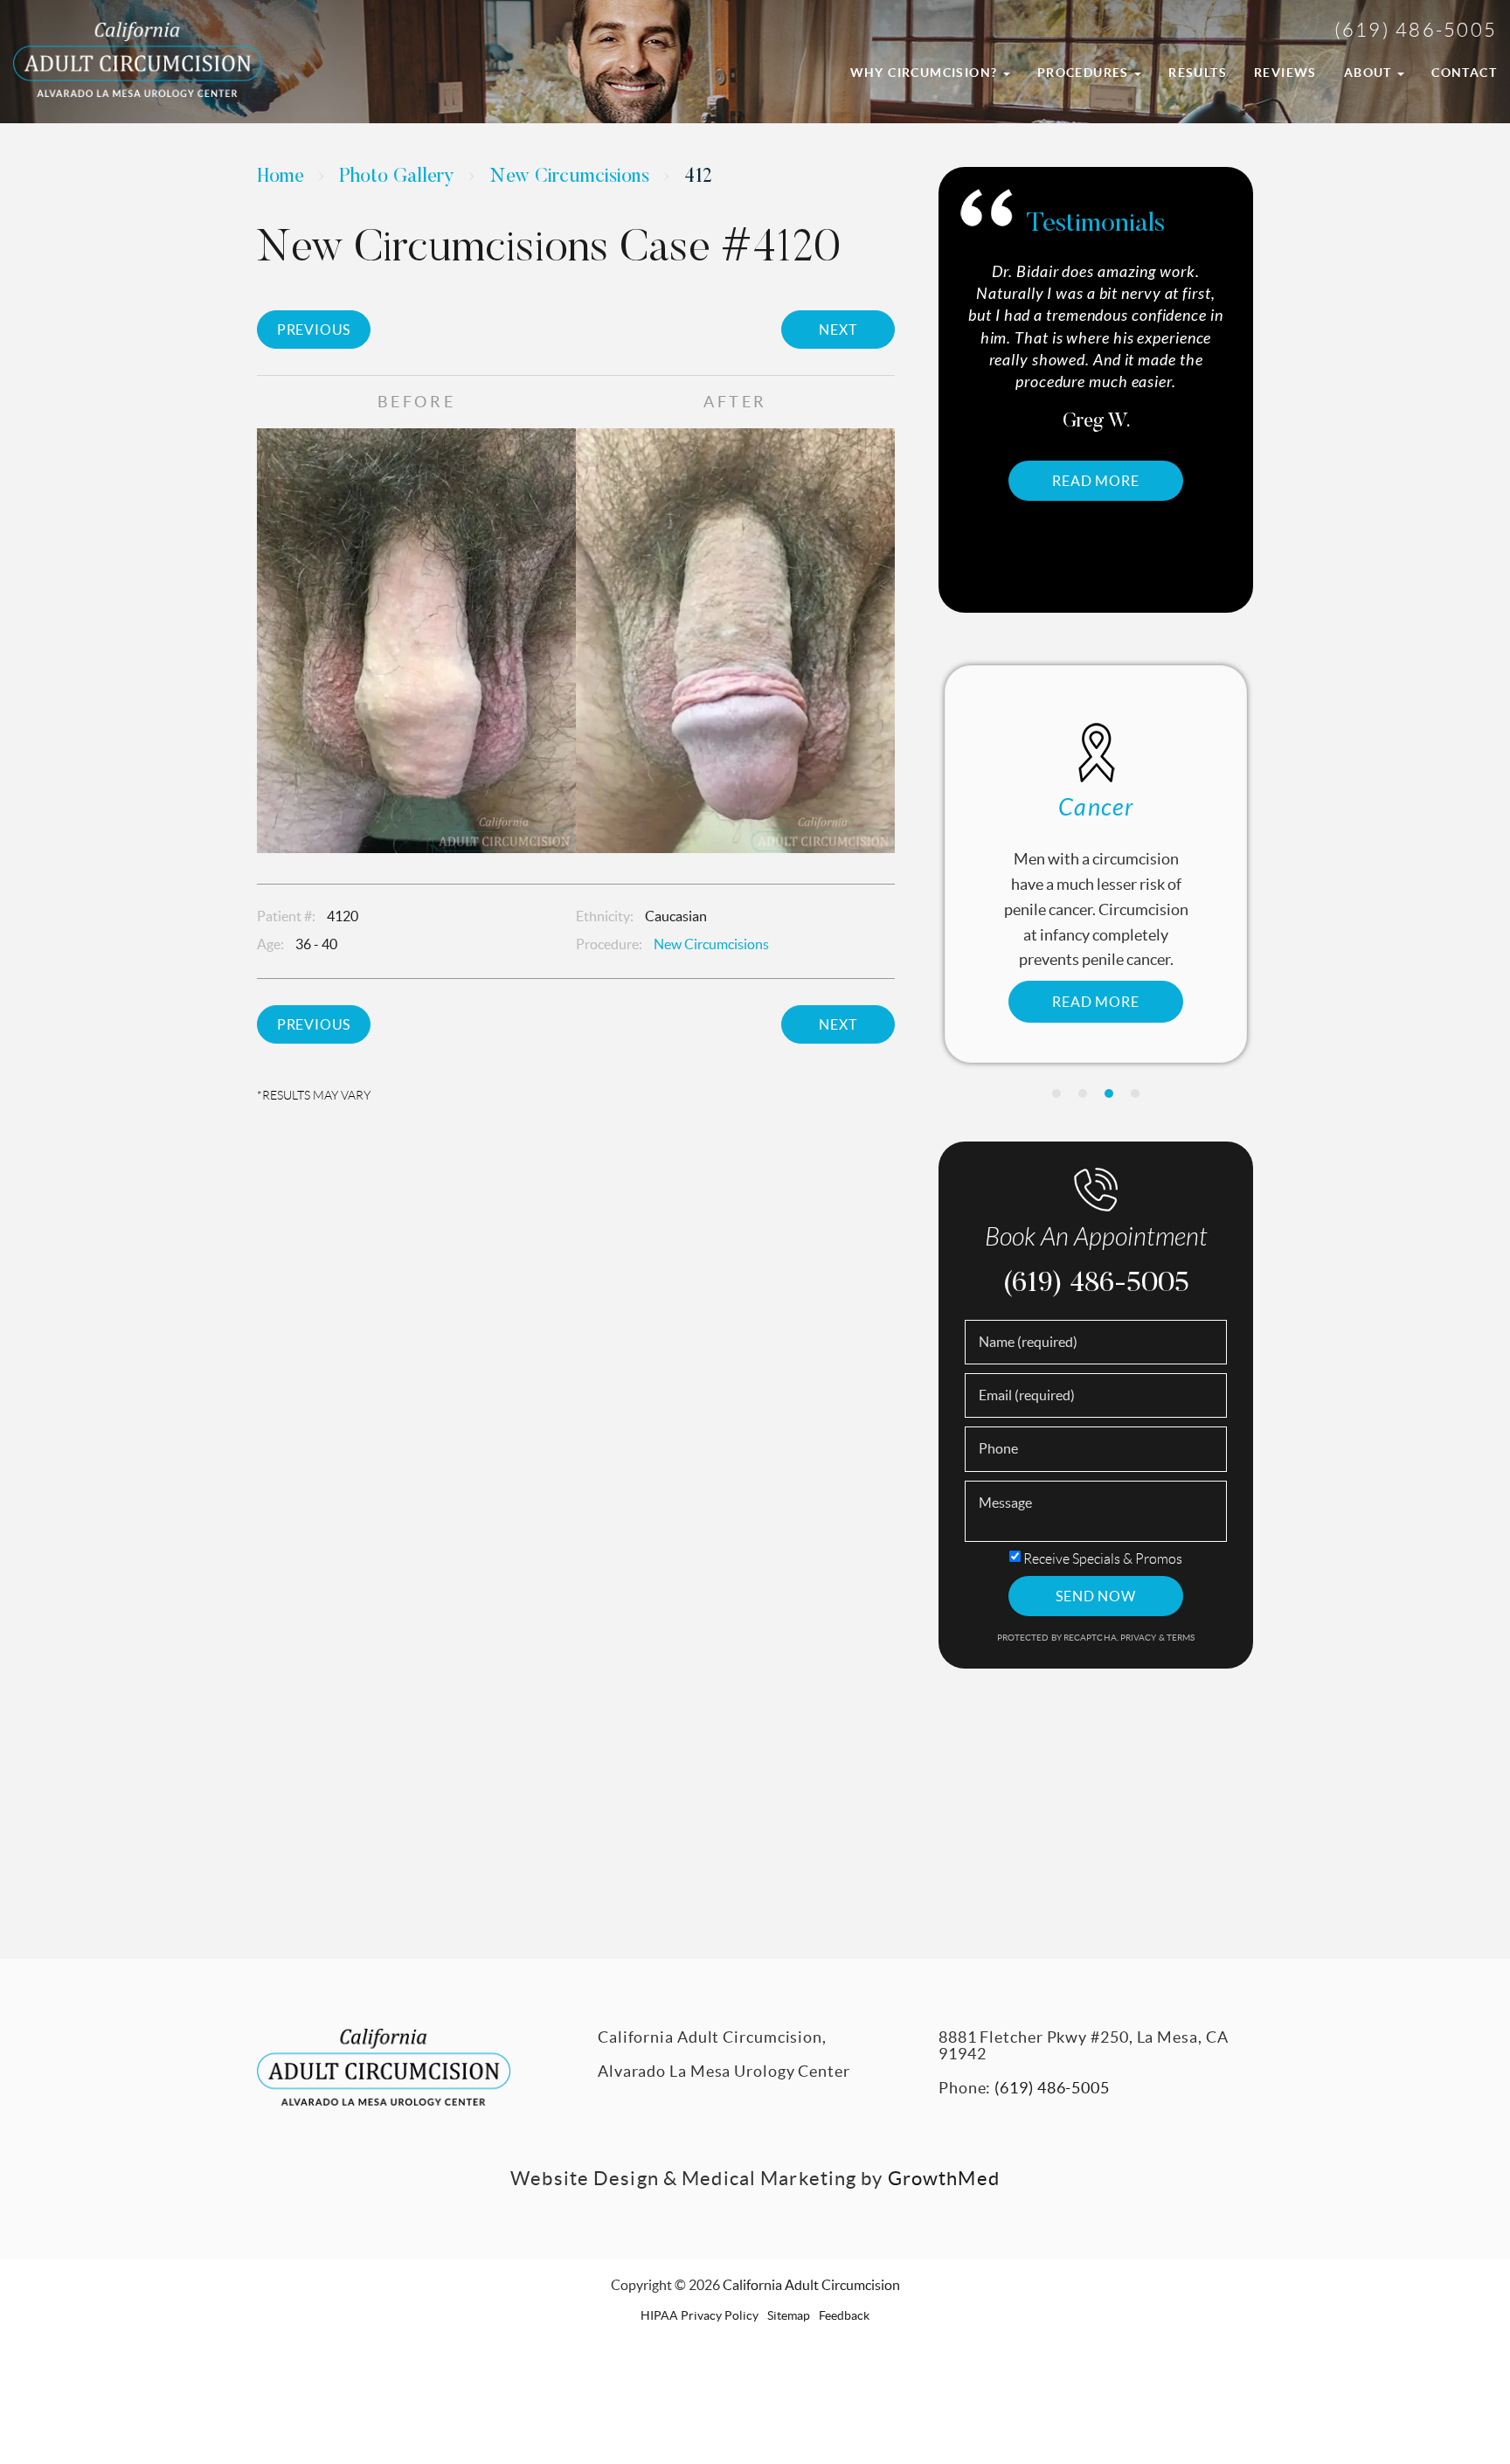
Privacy (1139, 1638)
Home (281, 177)
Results (1198, 73)
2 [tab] (1083, 1093)
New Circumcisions (569, 177)
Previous (314, 330)
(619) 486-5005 (1416, 30)
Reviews (1285, 73)
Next (838, 330)
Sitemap (789, 2315)
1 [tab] (1056, 1093)
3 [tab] (1109, 1093)
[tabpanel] (1096, 864)
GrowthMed (944, 2178)
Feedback (844, 2315)
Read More (1129, 437)
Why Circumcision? (926, 73)
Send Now (1095, 1596)
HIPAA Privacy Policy (700, 2315)
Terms (1180, 1638)
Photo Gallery (397, 177)
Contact (1464, 73)
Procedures (1085, 73)
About (1370, 73)
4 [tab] (1135, 1093)
